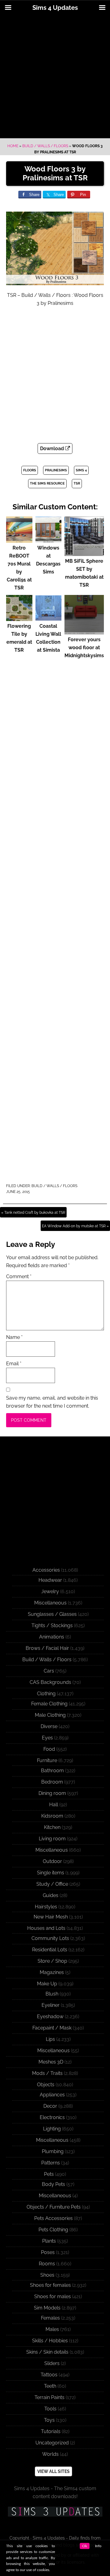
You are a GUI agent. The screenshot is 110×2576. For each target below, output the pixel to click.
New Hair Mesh (51, 1917)
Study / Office (52, 1884)
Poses (48, 2252)
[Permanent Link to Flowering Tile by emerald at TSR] (19, 618)
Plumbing (53, 2151)
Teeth (50, 2386)
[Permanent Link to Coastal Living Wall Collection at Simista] (49, 618)
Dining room (52, 1793)
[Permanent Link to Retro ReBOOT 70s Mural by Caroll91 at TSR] (19, 540)
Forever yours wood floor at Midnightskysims (84, 648)
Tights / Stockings (52, 1625)
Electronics (52, 2117)
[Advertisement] (55, 77)
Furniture (47, 1760)
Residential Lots (50, 1950)
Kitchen (52, 1827)
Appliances (52, 2095)
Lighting (52, 2129)
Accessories (46, 1570)
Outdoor (52, 1861)
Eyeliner (51, 2005)
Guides (51, 1895)
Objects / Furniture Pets (54, 2207)
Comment (19, 1276)
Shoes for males (53, 2296)
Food (49, 1749)
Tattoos (49, 2375)
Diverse (49, 1726)
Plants (49, 2241)
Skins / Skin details (47, 2352)
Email (14, 1364)
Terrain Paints (50, 2397)
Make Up (47, 1984)
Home (13, 146)
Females (50, 2318)
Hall (54, 1805)
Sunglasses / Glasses (52, 1614)
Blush (52, 1994)
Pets (49, 2174)
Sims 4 (81, 470)
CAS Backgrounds (50, 1682)
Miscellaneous (50, 1603)
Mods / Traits (47, 2073)
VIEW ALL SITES (53, 2471)
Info (98, 2546)
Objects (46, 2085)
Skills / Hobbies (50, 2341)
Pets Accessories (53, 2218)
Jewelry (50, 1591)
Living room (52, 1839)
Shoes (47, 2275)
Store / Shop (52, 1961)
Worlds (50, 2454)
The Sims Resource (47, 483)
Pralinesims (56, 470)
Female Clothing (49, 1704)
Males (52, 2329)
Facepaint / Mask (52, 2028)
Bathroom (52, 1771)
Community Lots (50, 1938)
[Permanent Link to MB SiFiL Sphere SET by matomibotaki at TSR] (84, 553)
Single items (51, 1873)
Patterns (51, 2163)
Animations (52, 1637)
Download (53, 448)
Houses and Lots (46, 1928)
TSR (77, 483)
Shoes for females (50, 2285)
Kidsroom (52, 1816)
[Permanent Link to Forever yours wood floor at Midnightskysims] (84, 632)
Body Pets (53, 2184)
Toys (49, 2420)
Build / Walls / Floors (45, 146)
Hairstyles (46, 1907)
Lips (50, 2039)
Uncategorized (52, 2443)
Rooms (47, 2264)
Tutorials (51, 2431)
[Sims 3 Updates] (55, 2512)
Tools (50, 2409)
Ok (85, 2546)
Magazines (52, 1972)
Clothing (46, 1694)
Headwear (50, 1580)
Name (14, 1337)
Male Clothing (50, 1715)
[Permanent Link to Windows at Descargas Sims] (49, 540)
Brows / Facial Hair (47, 1648)
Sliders (52, 2363)
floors (30, 470)
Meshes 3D (51, 2062)
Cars (49, 1671)
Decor (50, 2106)
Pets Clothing (53, 2230)
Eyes (47, 1738)
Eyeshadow (50, 2016)
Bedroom (52, 1782)
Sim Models (47, 2308)
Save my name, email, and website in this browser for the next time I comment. (52, 1402)
